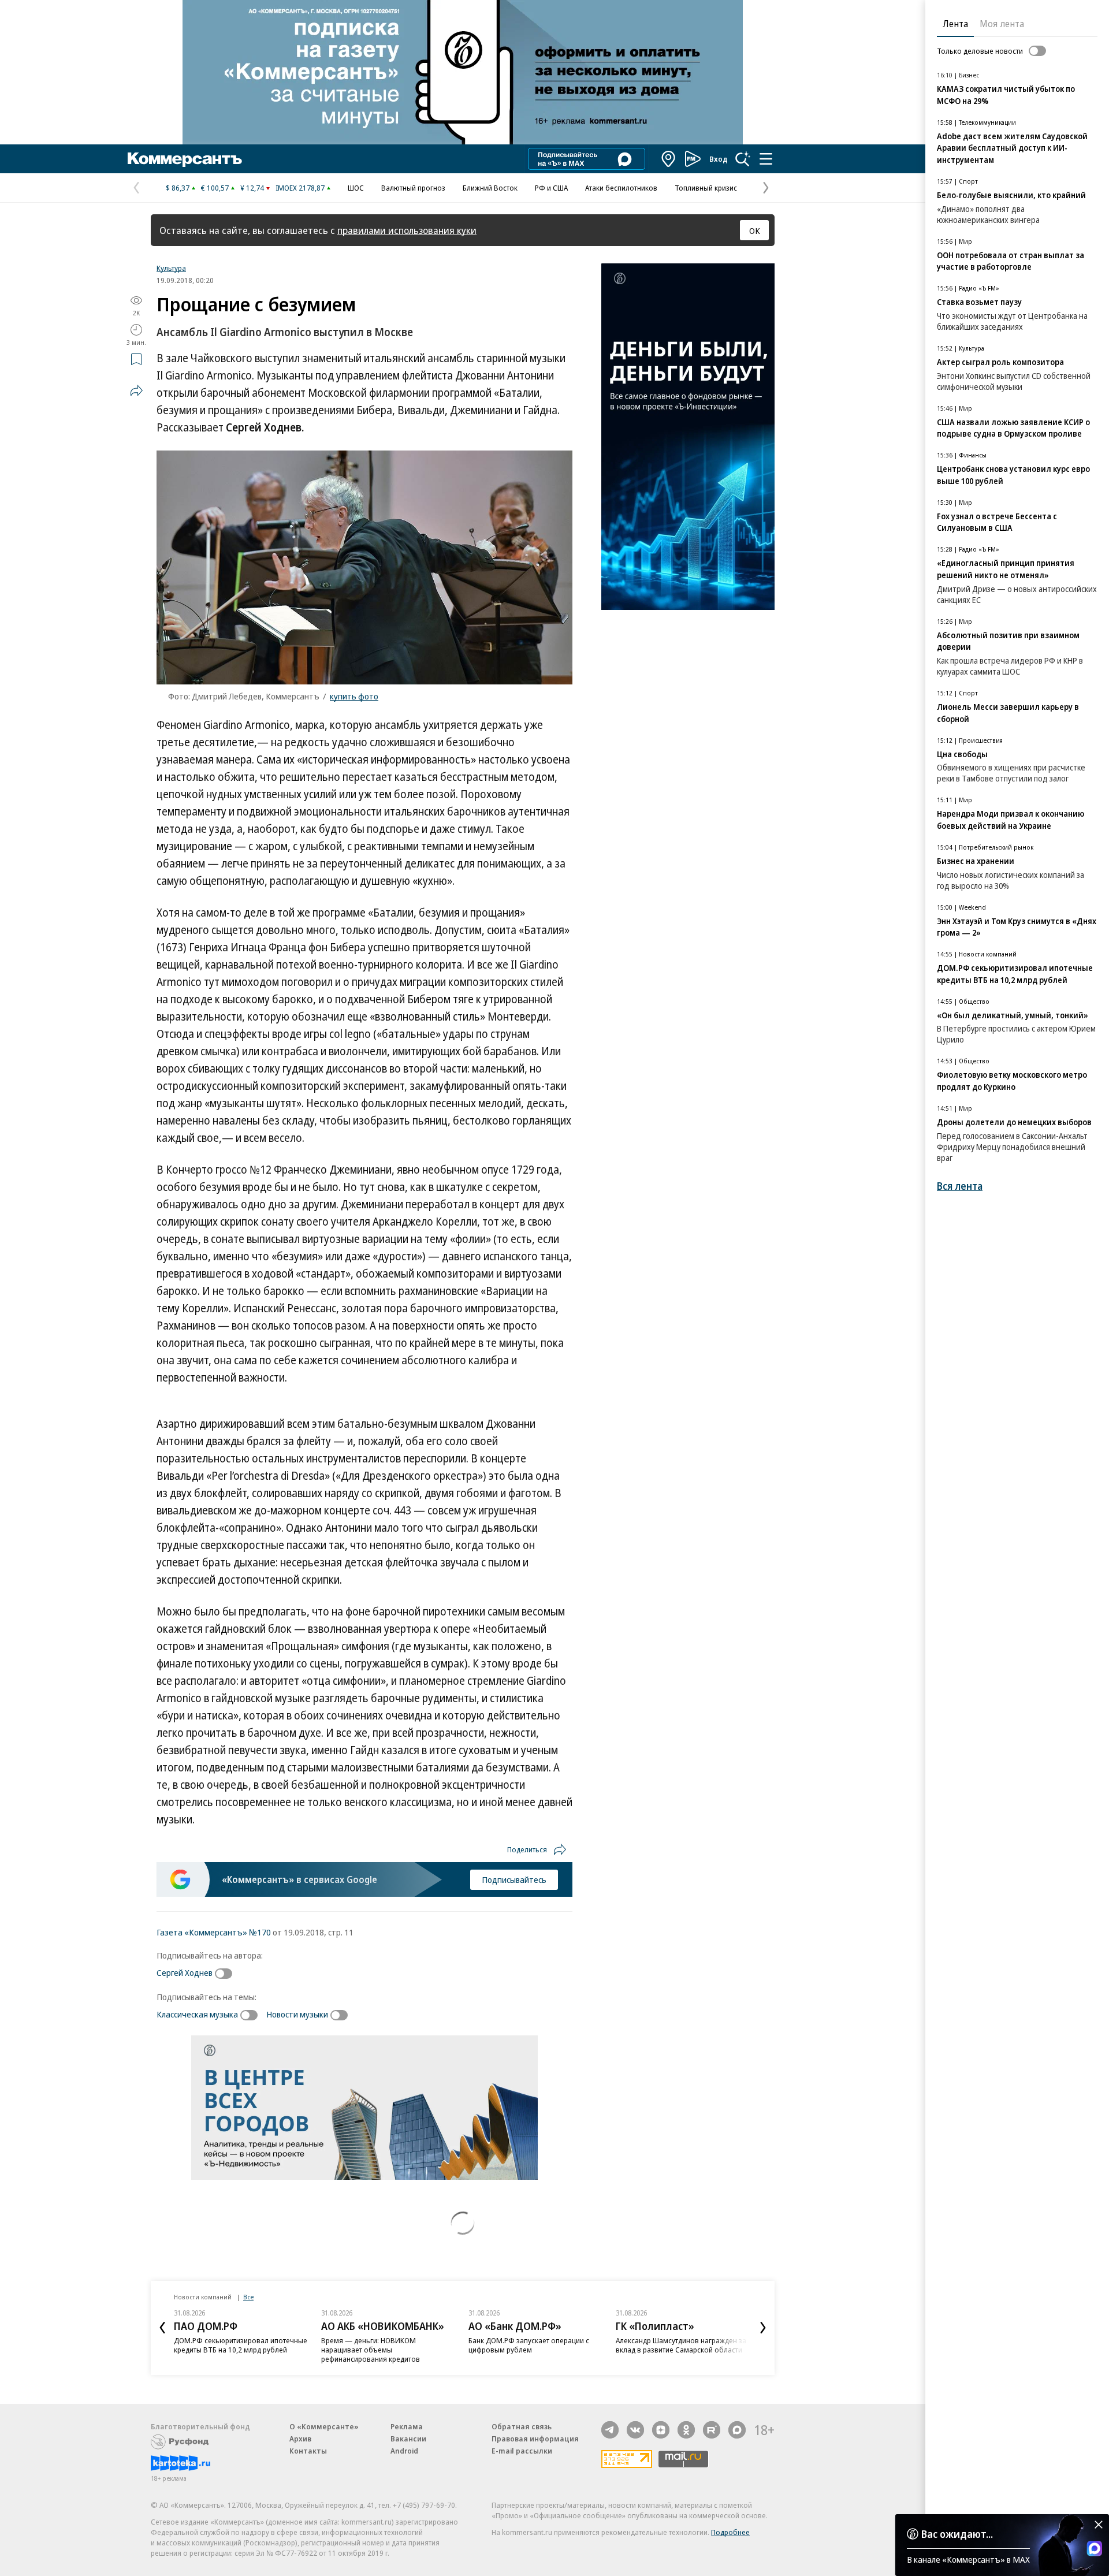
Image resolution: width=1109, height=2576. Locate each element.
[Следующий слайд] (763, 2328)
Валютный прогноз (413, 188)
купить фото (354, 696)
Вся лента (960, 1186)
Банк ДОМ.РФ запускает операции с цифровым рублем (529, 2345)
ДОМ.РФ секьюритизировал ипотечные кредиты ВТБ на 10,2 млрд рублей (241, 2345)
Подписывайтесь (514, 1879)
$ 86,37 (178, 188)
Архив (300, 2439)
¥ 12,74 (252, 188)
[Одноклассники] (686, 2430)
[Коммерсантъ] (185, 159)
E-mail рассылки (522, 2451)
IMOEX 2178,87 (300, 188)
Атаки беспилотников (621, 188)
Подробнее (730, 2532)
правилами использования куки (407, 230)
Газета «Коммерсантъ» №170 (214, 1932)
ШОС (356, 188)
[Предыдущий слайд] (162, 2328)
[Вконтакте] (635, 2430)
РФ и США (551, 188)
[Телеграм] (610, 2430)
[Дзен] (661, 2430)
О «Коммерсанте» (324, 2426)
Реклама (407, 2426)
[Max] (737, 2430)
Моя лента (1002, 24)
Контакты (308, 2451)
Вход (719, 159)
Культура (171, 268)
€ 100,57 (215, 188)
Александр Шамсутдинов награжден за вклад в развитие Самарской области (681, 2345)
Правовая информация (535, 2439)
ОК (755, 230)
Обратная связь (522, 2426)
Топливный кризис (706, 188)
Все (248, 2297)
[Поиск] (743, 159)
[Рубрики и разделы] (766, 159)
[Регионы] (669, 159)
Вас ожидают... (957, 2534)
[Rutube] (712, 2430)
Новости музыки (297, 2014)
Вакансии (408, 2439)
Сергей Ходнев (185, 1972)
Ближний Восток (490, 188)
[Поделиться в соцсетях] (136, 390)
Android (404, 2451)
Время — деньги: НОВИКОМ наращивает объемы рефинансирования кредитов (371, 2350)
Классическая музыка (197, 2014)
